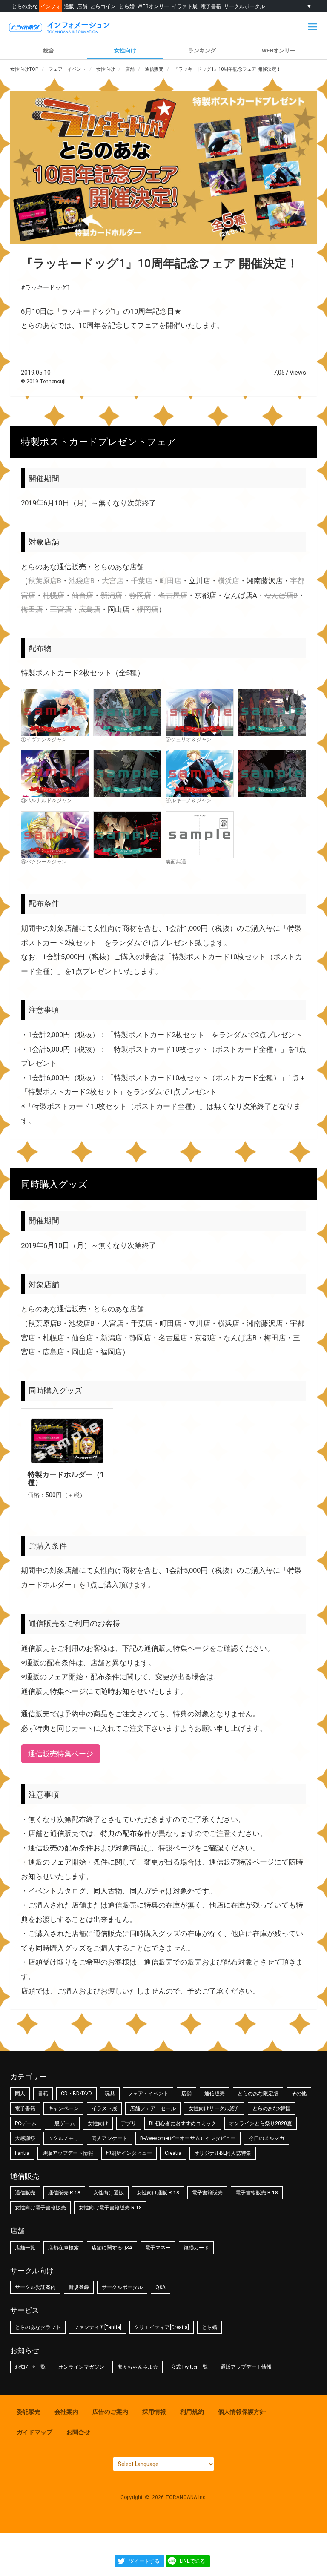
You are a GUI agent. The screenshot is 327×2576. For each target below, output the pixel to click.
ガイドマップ (34, 2432)
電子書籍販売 (207, 2193)
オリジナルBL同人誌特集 (223, 2153)
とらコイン (103, 6)
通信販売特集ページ (61, 1754)
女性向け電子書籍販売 (40, 2208)
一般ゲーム (62, 2123)
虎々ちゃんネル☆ (138, 2367)
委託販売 (29, 2412)
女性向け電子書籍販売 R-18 (110, 2208)
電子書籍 (211, 6)
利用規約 (192, 2412)
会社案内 (66, 2412)
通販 (69, 6)
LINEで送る (192, 2561)
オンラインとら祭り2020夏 (261, 2123)
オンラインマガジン (81, 2367)
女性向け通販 (109, 2193)
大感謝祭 (25, 2138)
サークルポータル (244, 6)
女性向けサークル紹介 (214, 2108)
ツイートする (144, 2561)
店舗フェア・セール (153, 2108)
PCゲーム (26, 2123)
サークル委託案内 (35, 2287)
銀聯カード (196, 2248)
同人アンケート (109, 2138)
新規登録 (79, 2287)
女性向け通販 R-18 (158, 2193)
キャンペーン (63, 2108)
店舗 (82, 6)
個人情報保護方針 (242, 2412)
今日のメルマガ (267, 2138)
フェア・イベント (148, 2094)
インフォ (51, 6)
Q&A (161, 2287)
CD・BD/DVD (76, 2094)
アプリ (129, 2123)
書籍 (43, 2094)
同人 (20, 2094)
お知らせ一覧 (30, 2367)
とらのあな (25, 6)
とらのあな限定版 (258, 2094)
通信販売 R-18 (64, 2193)
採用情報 (154, 2412)
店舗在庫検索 (63, 2248)
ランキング (202, 50)
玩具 (110, 2094)
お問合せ (78, 2432)
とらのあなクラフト (38, 2327)
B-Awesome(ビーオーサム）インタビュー (188, 2138)
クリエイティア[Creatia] (162, 2327)
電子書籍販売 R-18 (257, 2193)
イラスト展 (185, 6)
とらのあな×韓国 (272, 2108)
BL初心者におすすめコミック (183, 2123)
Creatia (173, 2153)
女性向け (125, 50)
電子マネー (158, 2248)
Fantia (22, 2153)
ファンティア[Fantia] (98, 2327)
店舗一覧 (25, 2248)
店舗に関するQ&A (112, 2248)
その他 (299, 2094)
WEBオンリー (153, 6)
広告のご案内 (110, 2412)
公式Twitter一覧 (189, 2367)
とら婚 (127, 6)
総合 (49, 50)
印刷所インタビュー (129, 2153)
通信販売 (215, 2094)
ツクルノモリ (63, 2138)
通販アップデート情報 (68, 2153)
